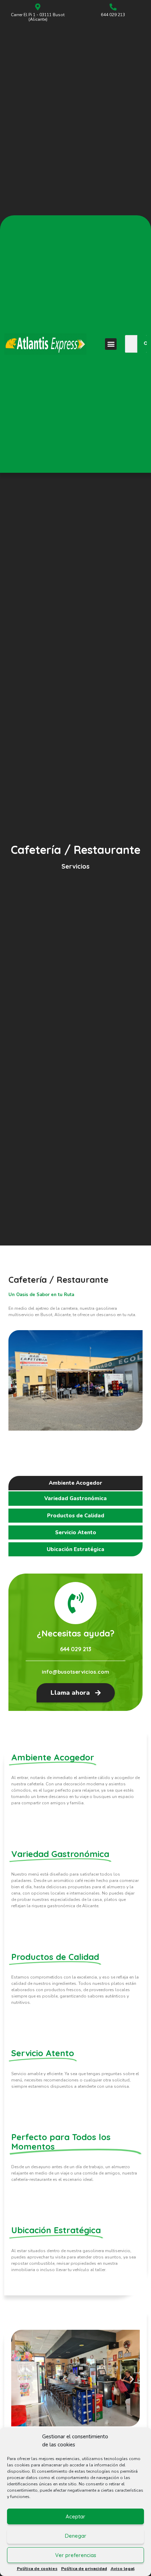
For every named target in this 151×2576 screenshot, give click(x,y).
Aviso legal (123, 2569)
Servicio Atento (76, 1532)
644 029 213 (113, 15)
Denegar (76, 2536)
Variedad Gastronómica (75, 1498)
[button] (111, 344)
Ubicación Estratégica (75, 1549)
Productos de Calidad (76, 1516)
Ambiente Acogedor (75, 1483)
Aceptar (75, 2516)
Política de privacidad (84, 2569)
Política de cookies (37, 2569)
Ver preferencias (76, 2555)
